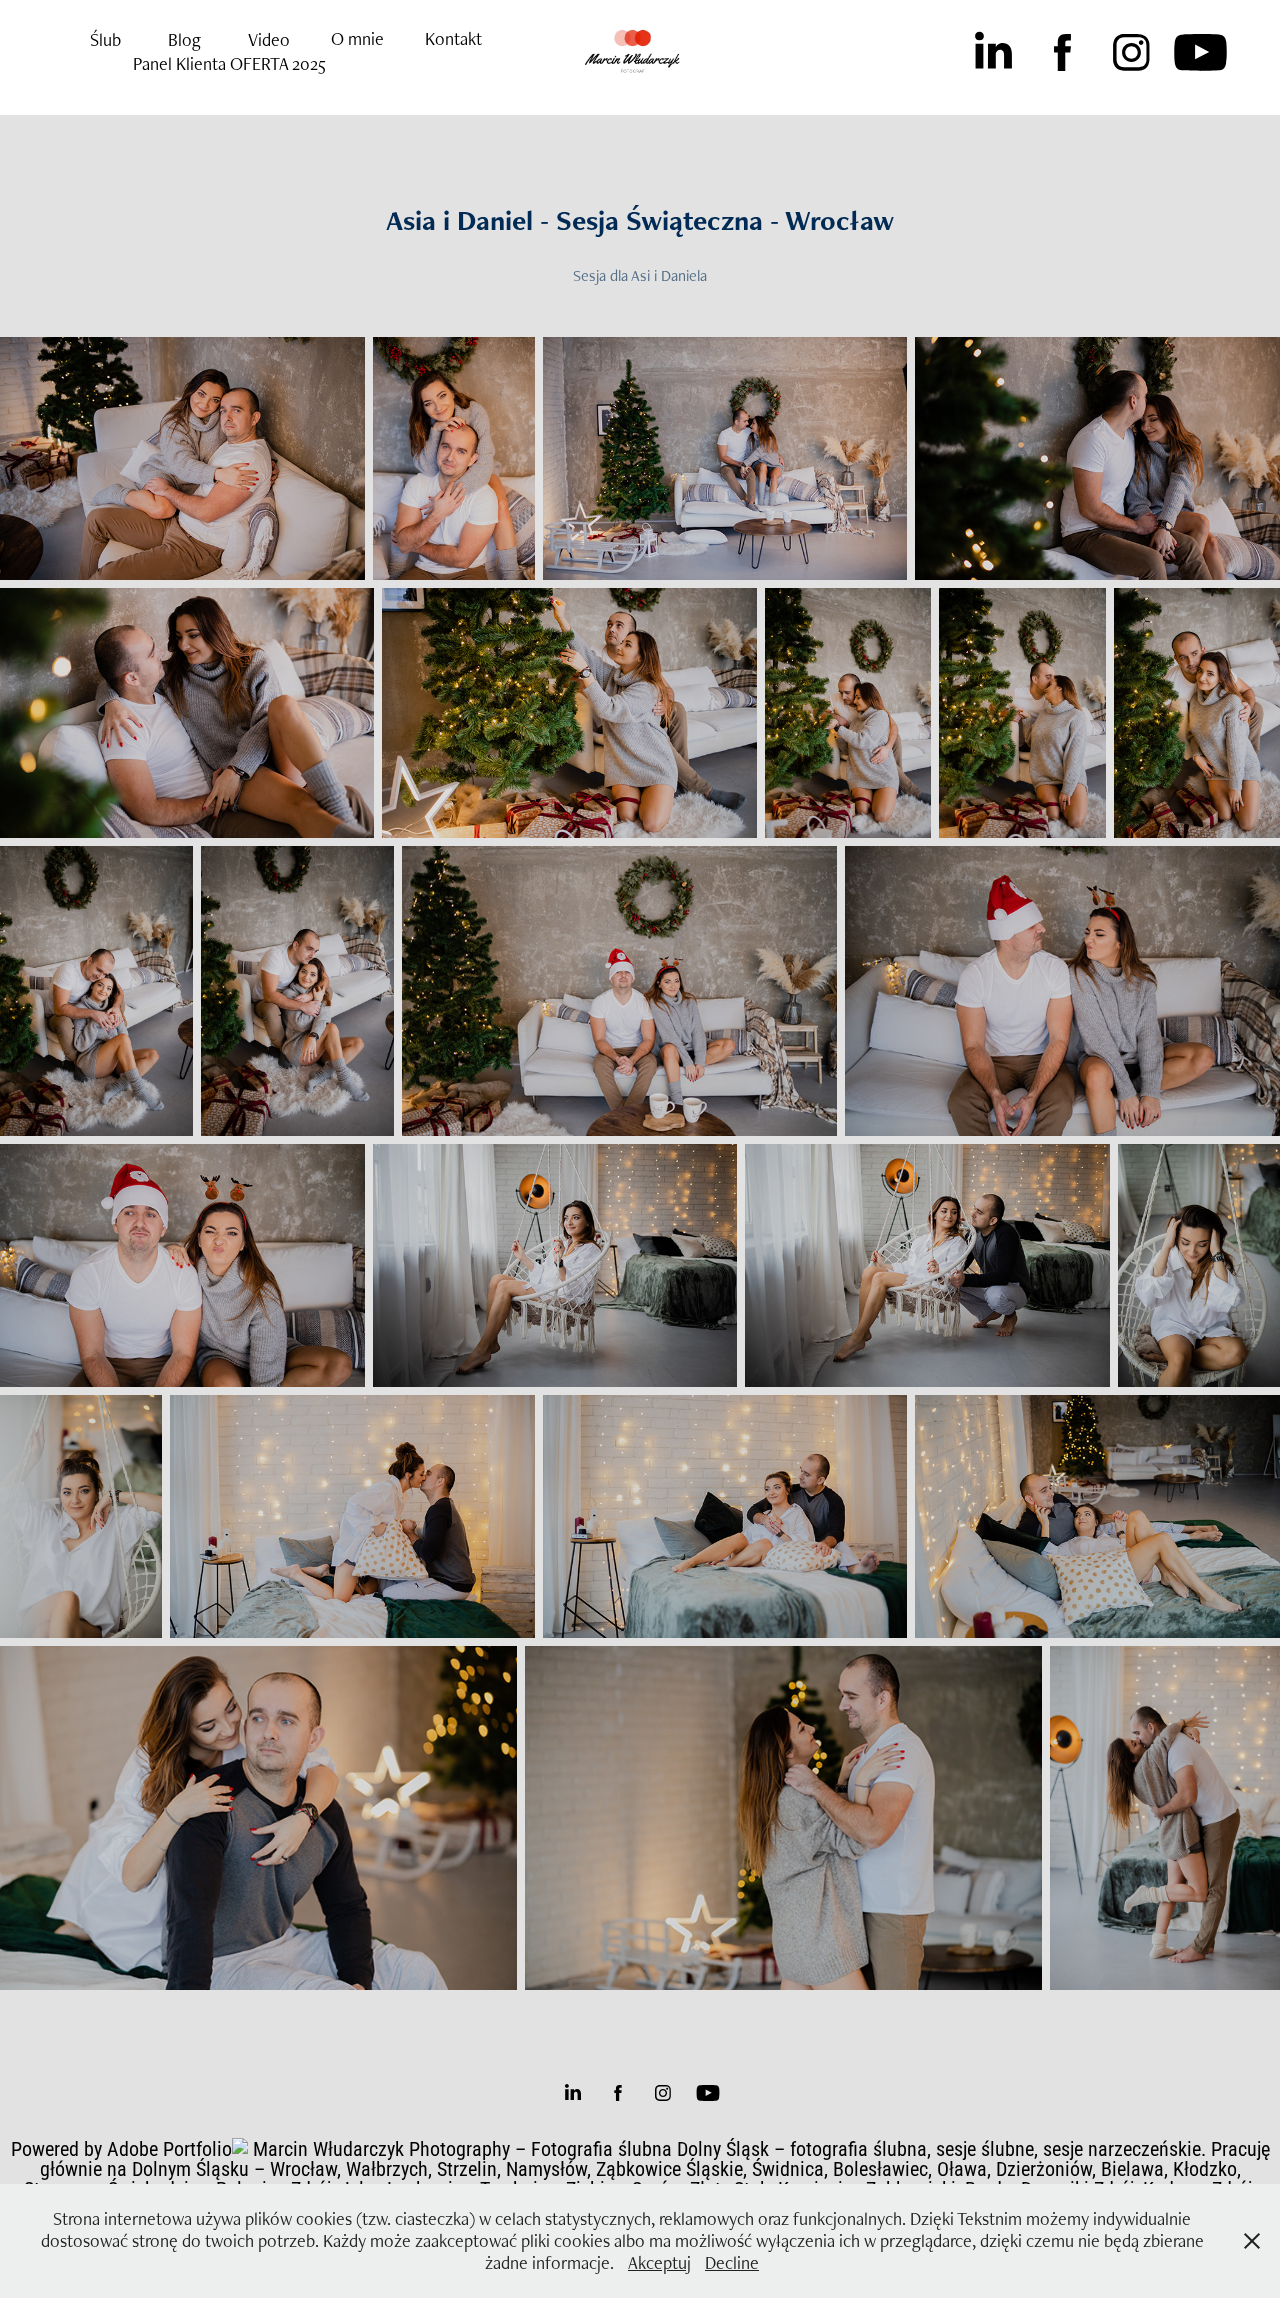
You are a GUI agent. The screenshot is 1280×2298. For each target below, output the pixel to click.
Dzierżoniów (1044, 2168)
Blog (184, 39)
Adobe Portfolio (169, 2148)
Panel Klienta (179, 63)
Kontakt (453, 38)
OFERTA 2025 (278, 63)
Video (269, 39)
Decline (732, 2262)
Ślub (105, 39)
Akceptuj (659, 2262)
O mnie (357, 38)
